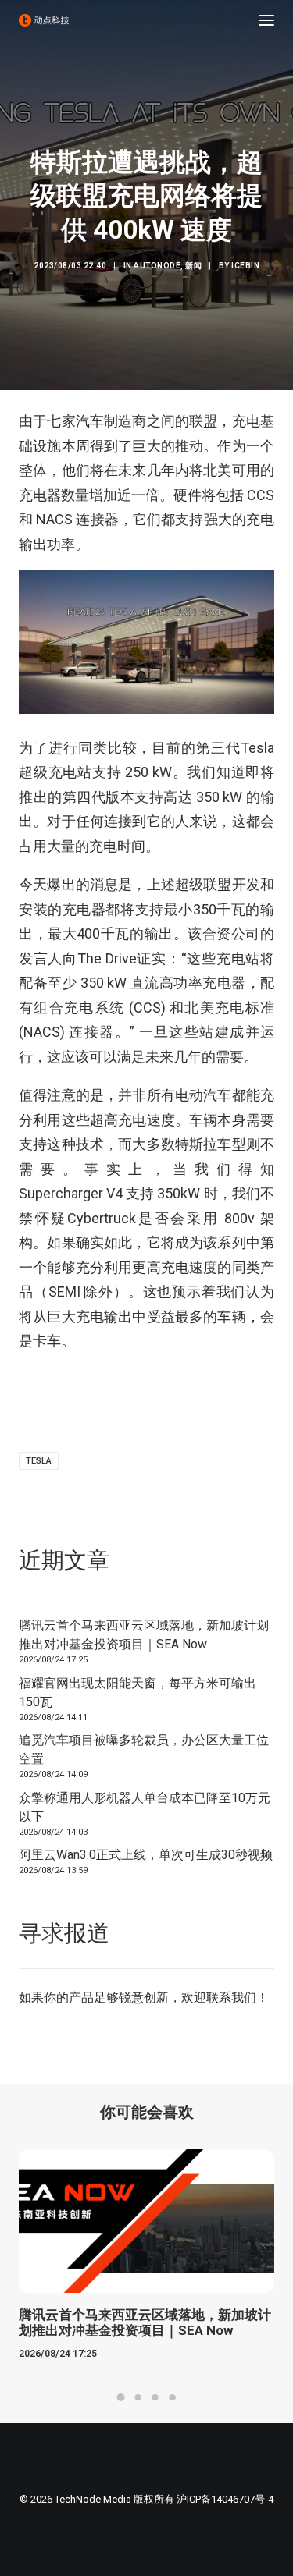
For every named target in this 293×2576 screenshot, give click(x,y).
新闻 (193, 266)
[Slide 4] (173, 2397)
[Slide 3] (155, 2397)
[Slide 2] (138, 2397)
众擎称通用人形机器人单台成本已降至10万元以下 (145, 1807)
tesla (39, 1461)
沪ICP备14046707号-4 (225, 2499)
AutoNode (157, 266)
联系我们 (231, 1998)
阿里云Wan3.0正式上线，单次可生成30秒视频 (146, 1855)
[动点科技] (44, 20)
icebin (245, 266)
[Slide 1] (121, 2397)
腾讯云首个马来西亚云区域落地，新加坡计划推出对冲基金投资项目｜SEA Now (144, 1635)
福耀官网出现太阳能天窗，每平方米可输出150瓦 (138, 1692)
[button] (266, 20)
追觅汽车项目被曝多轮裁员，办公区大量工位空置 (144, 1749)
